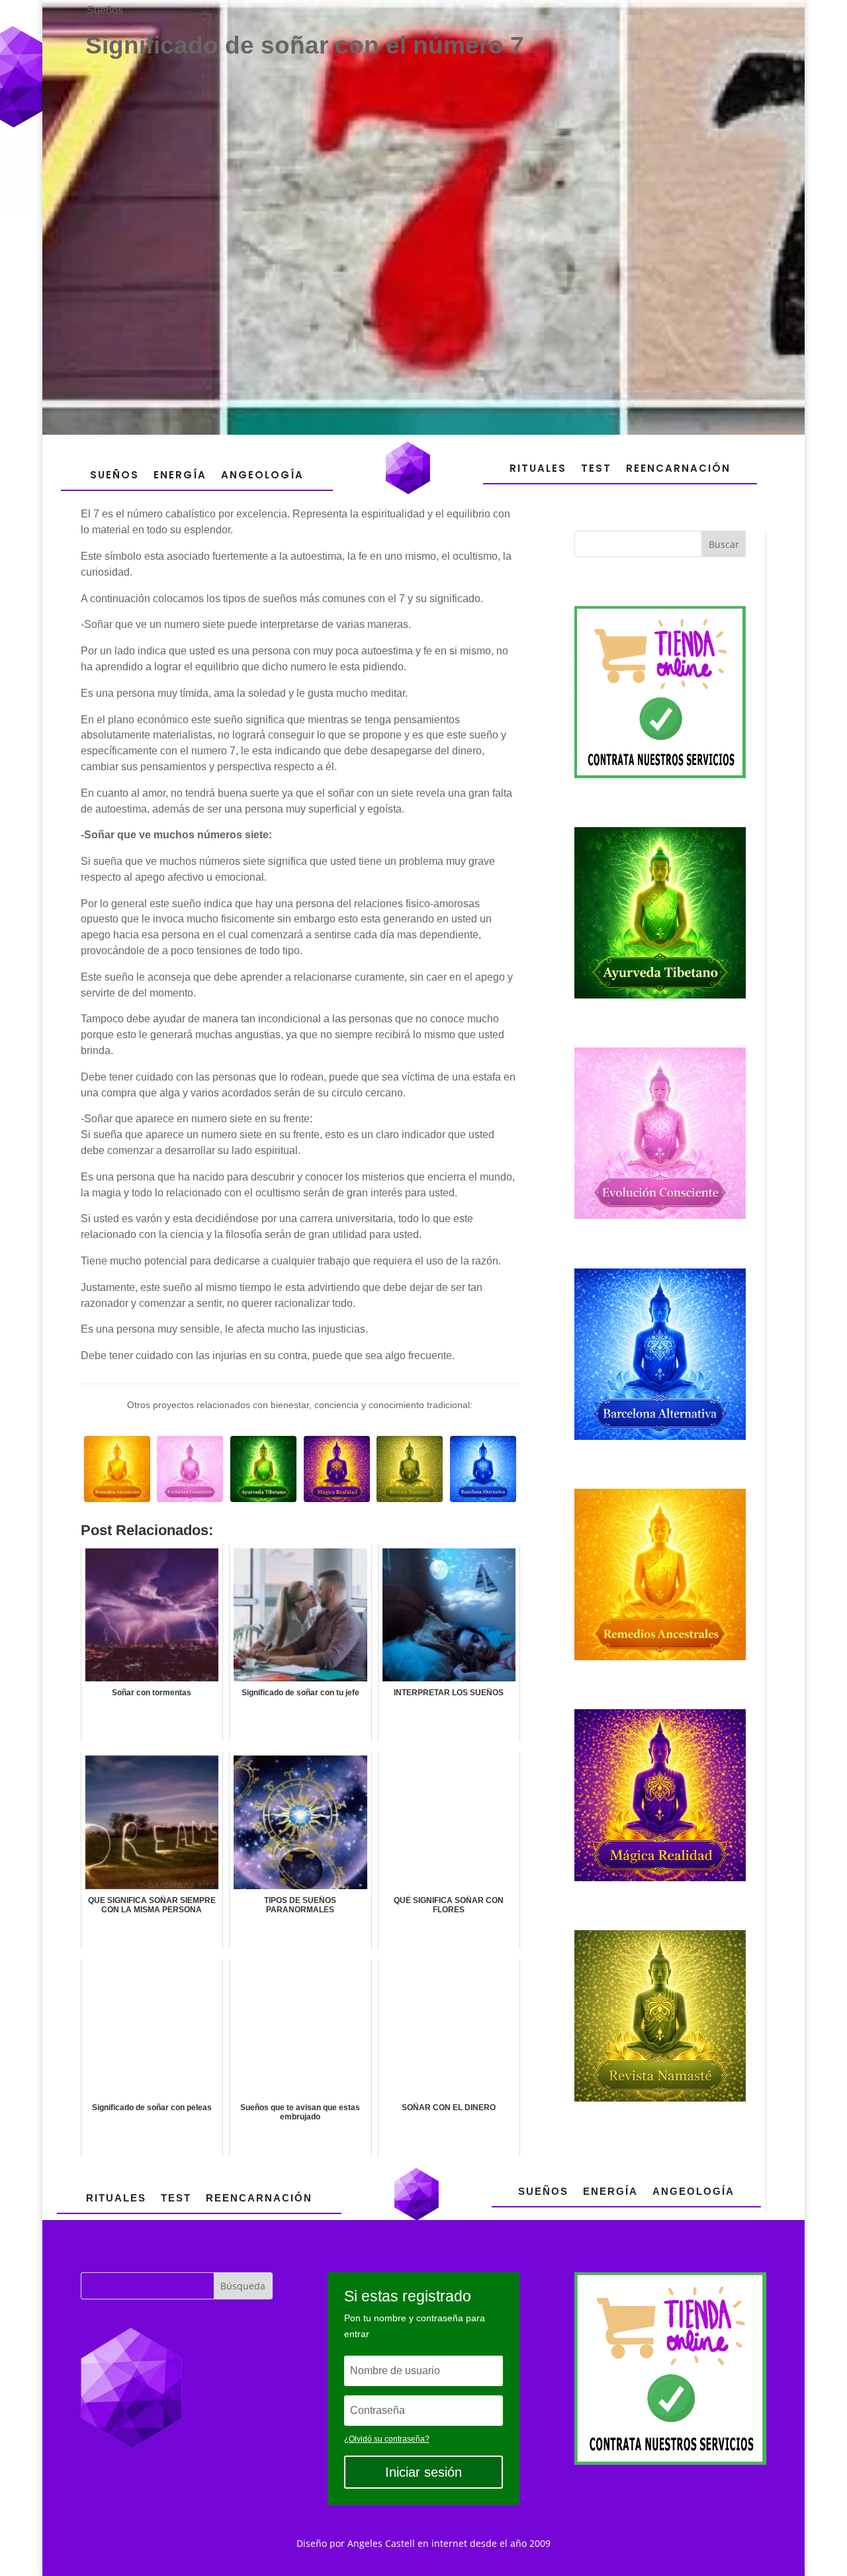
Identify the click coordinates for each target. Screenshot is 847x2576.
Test (596, 468)
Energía (180, 475)
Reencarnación (678, 468)
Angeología (262, 475)
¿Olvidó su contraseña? (387, 2439)
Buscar (724, 544)
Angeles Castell (381, 2543)
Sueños (105, 10)
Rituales (538, 468)
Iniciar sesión (423, 2472)
